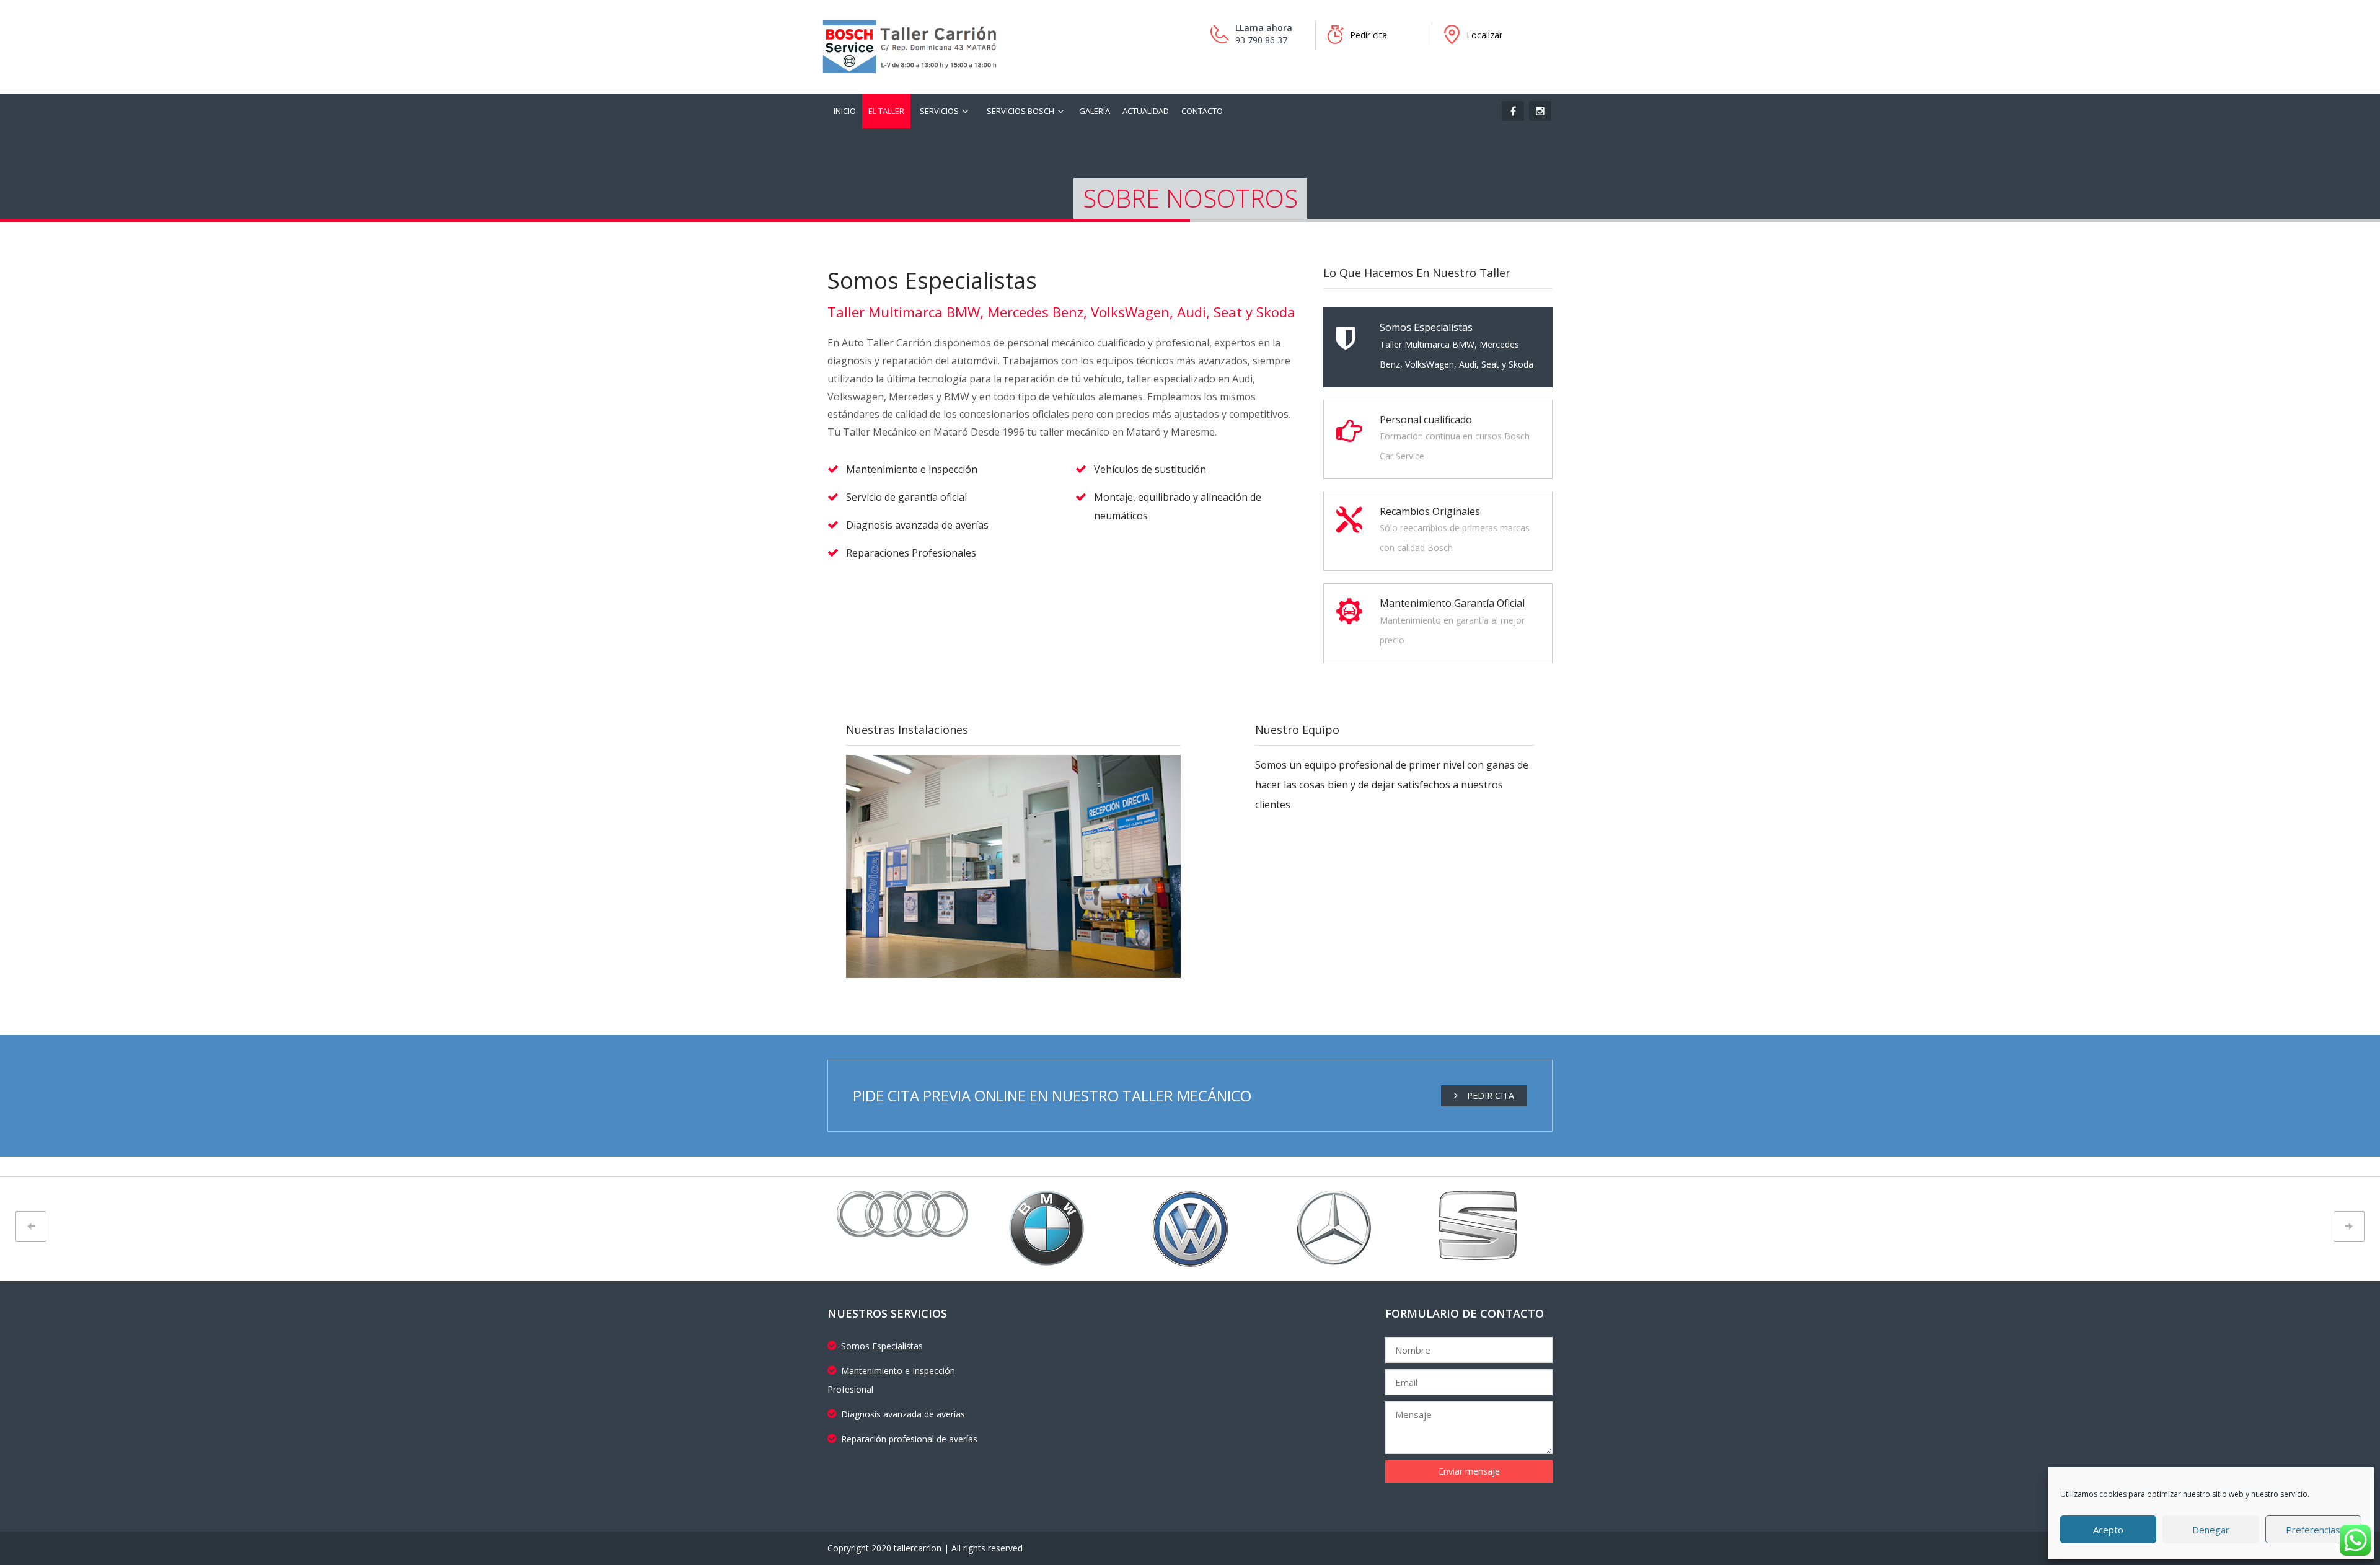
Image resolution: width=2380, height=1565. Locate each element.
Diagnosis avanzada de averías (903, 1414)
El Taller (886, 111)
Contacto (1202, 111)
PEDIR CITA (1491, 1095)
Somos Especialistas (882, 1346)
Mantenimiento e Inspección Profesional (891, 1380)
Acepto (2108, 1530)
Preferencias (2313, 1530)
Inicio (845, 111)
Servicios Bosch (1020, 111)
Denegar (2211, 1530)
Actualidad (1146, 111)
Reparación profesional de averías (909, 1439)
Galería (1095, 111)
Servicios (939, 111)
